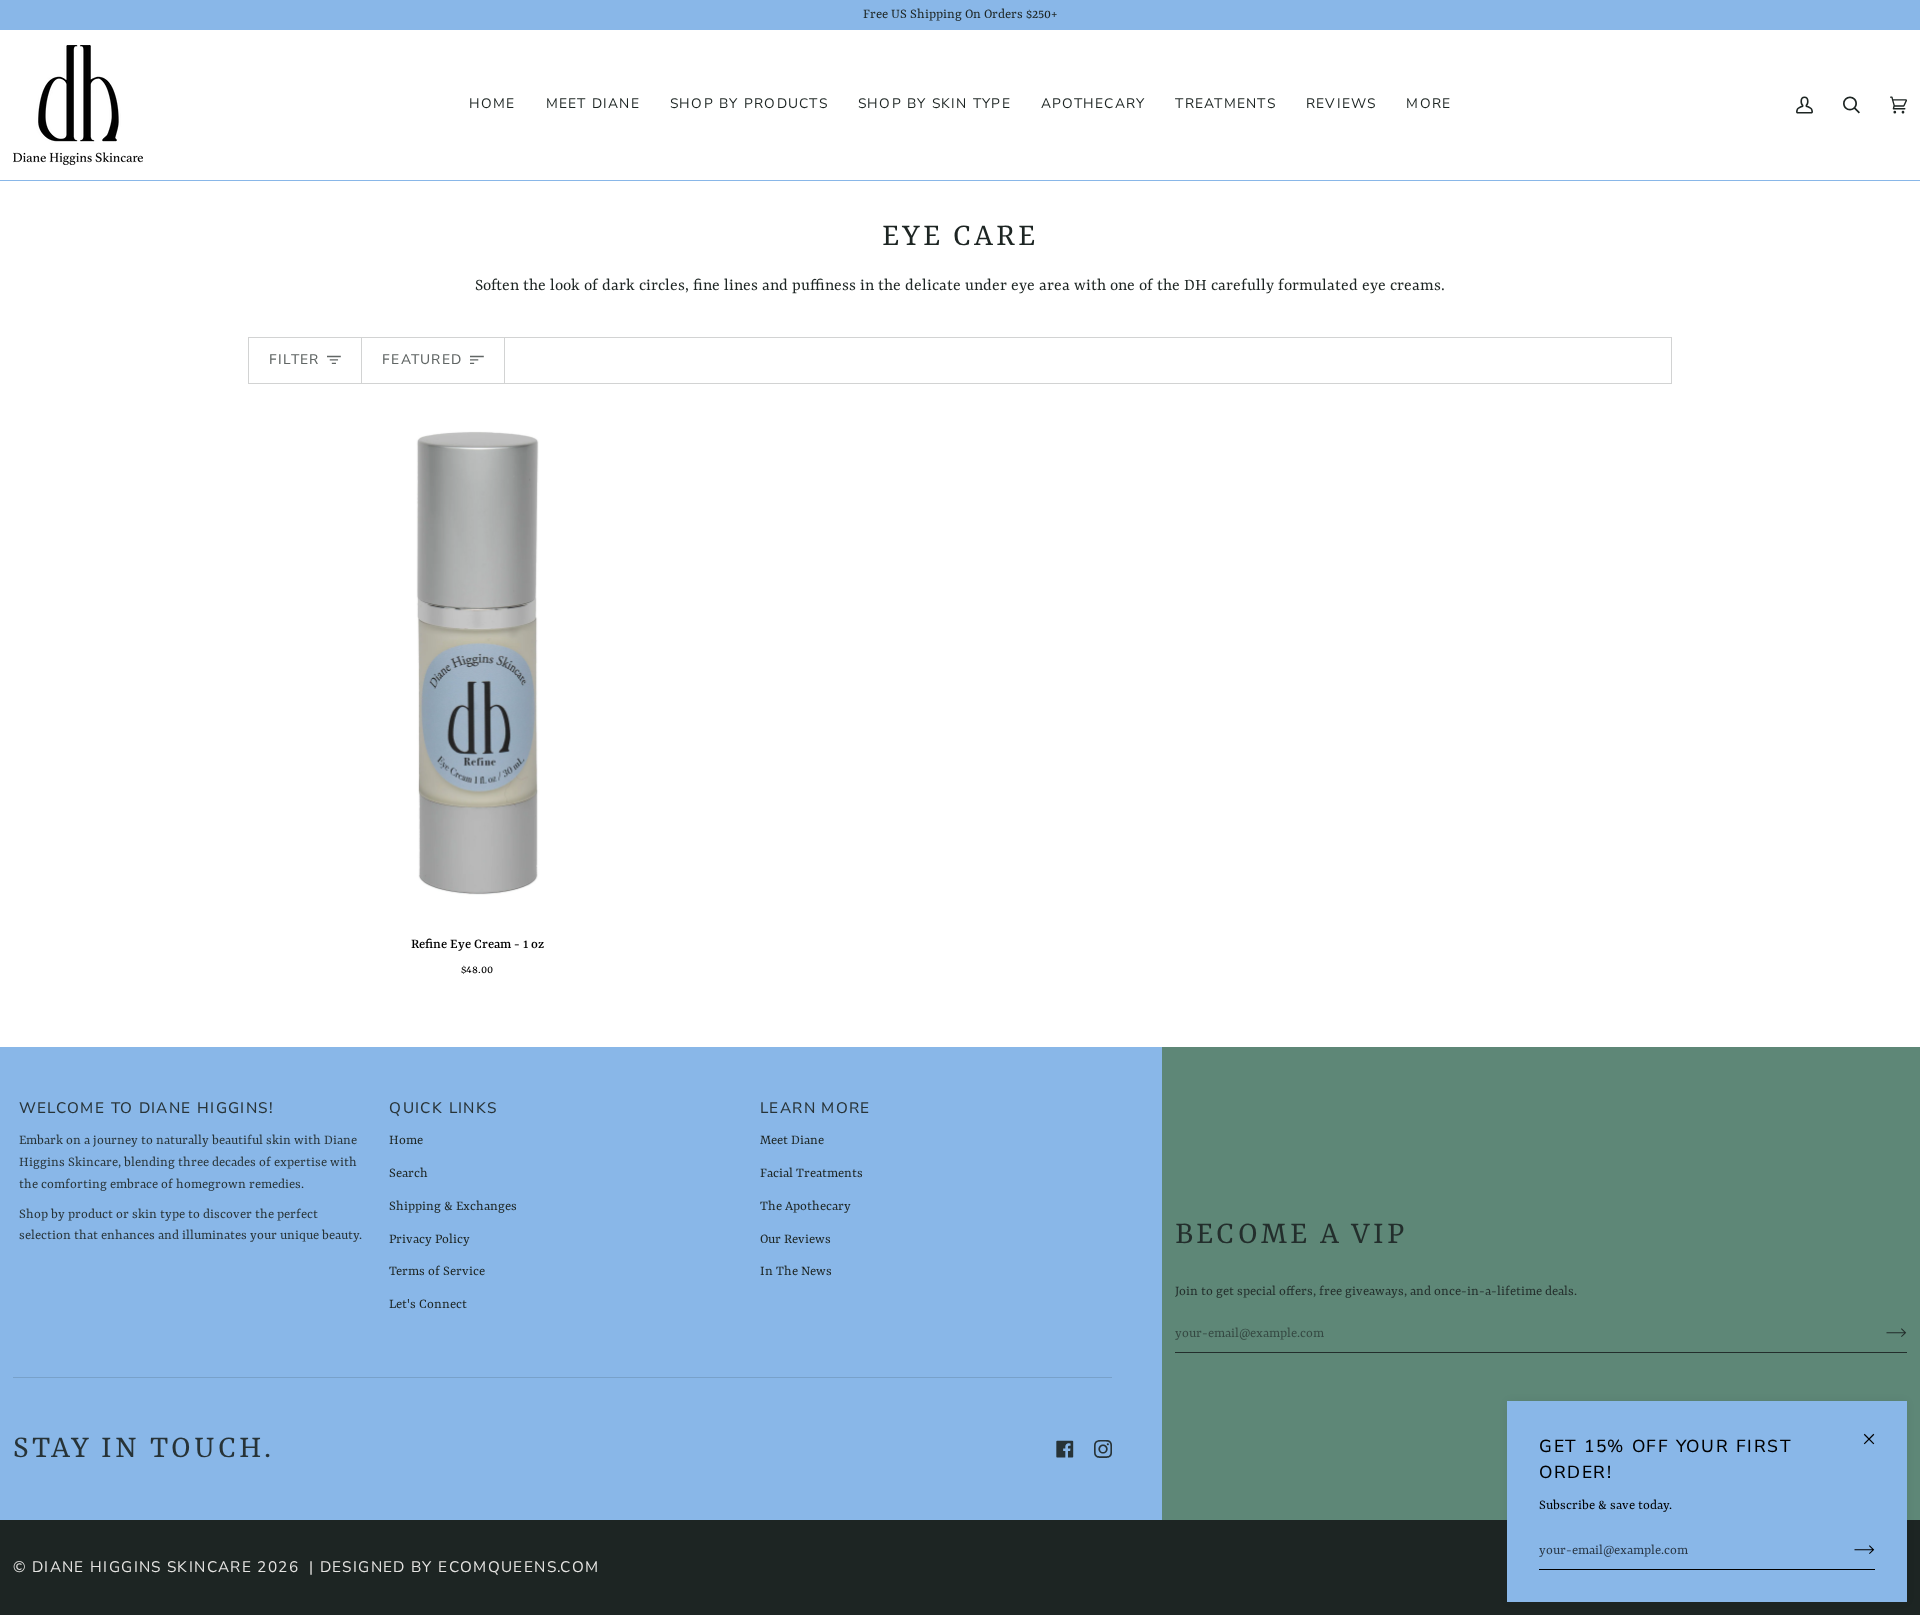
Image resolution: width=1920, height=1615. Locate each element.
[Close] (1877, 1430)
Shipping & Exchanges (453, 1206)
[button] (749, 105)
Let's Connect (428, 1304)
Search (408, 1173)
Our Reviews (795, 1239)
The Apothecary (805, 1206)
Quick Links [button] (443, 1108)
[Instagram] (1103, 1449)
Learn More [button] (815, 1108)
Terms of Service (437, 1271)
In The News (796, 1271)
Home (406, 1140)
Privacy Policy (429, 1239)
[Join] (1848, 1551)
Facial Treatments (811, 1173)
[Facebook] (1065, 1449)
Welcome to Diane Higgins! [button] (146, 1108)
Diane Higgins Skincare (142, 1567)
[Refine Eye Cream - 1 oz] (477, 663)
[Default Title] (477, 663)
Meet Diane (792, 1140)
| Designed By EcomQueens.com (454, 1567)
